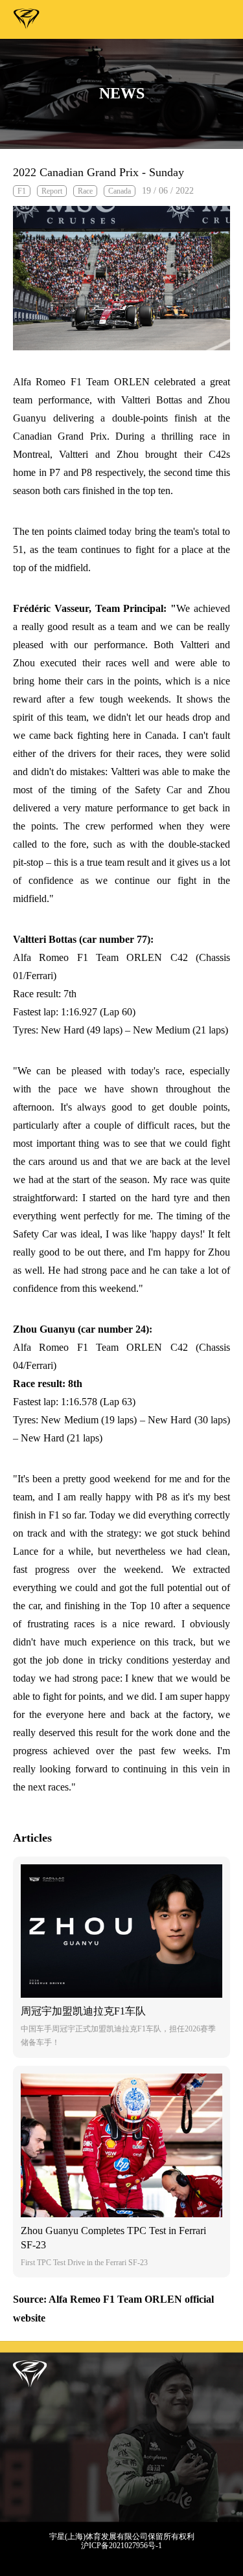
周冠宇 (27, 21)
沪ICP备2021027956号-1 (121, 2546)
